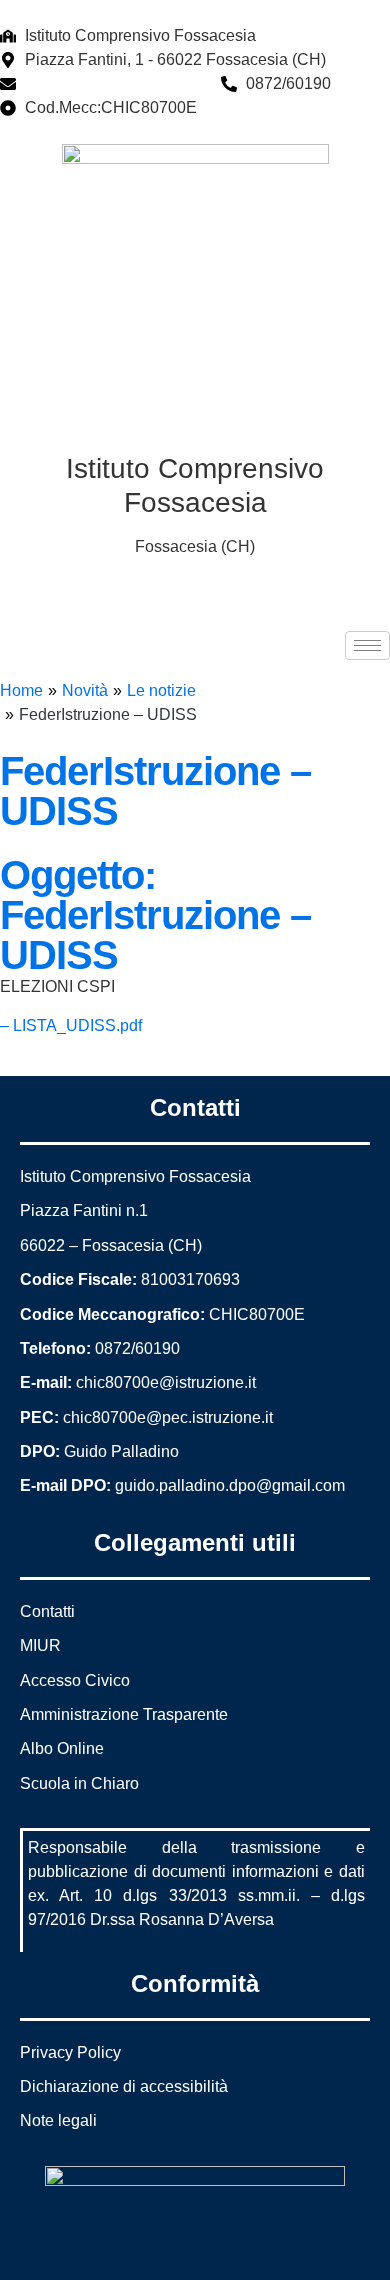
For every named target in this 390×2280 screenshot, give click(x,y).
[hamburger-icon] (367, 645)
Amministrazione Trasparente (124, 1714)
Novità (85, 690)
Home (21, 690)
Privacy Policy (70, 2052)
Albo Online (62, 1748)
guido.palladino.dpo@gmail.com (230, 1485)
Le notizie (161, 690)
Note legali (58, 2120)
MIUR (40, 1645)
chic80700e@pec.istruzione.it (168, 1417)
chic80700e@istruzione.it (115, 83)
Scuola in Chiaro (79, 1783)
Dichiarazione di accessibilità (124, 2086)
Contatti (47, 1611)
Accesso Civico (75, 1680)
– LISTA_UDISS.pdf (71, 1025)
